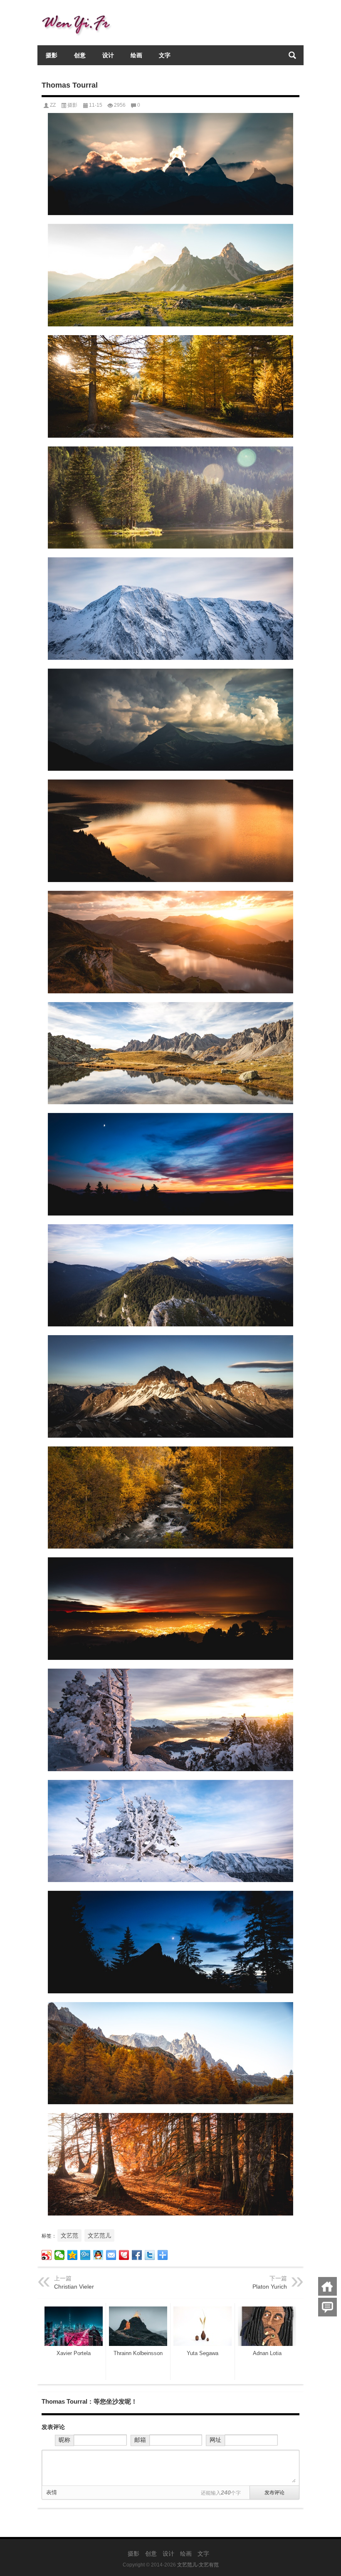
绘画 (136, 55)
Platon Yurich (270, 2287)
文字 (165, 55)
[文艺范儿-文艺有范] (79, 11)
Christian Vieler (74, 2287)
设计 (108, 55)
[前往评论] (327, 2307)
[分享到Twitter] (150, 2255)
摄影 (52, 55)
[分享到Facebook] (137, 2255)
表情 (52, 2492)
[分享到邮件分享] (111, 2255)
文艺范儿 (99, 2235)
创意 (80, 55)
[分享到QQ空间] (73, 2255)
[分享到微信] (60, 2255)
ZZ (53, 105)
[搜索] (292, 55)
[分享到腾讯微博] (85, 2255)
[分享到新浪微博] (47, 2255)
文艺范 (69, 2235)
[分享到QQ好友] (98, 2255)
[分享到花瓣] (124, 2255)
